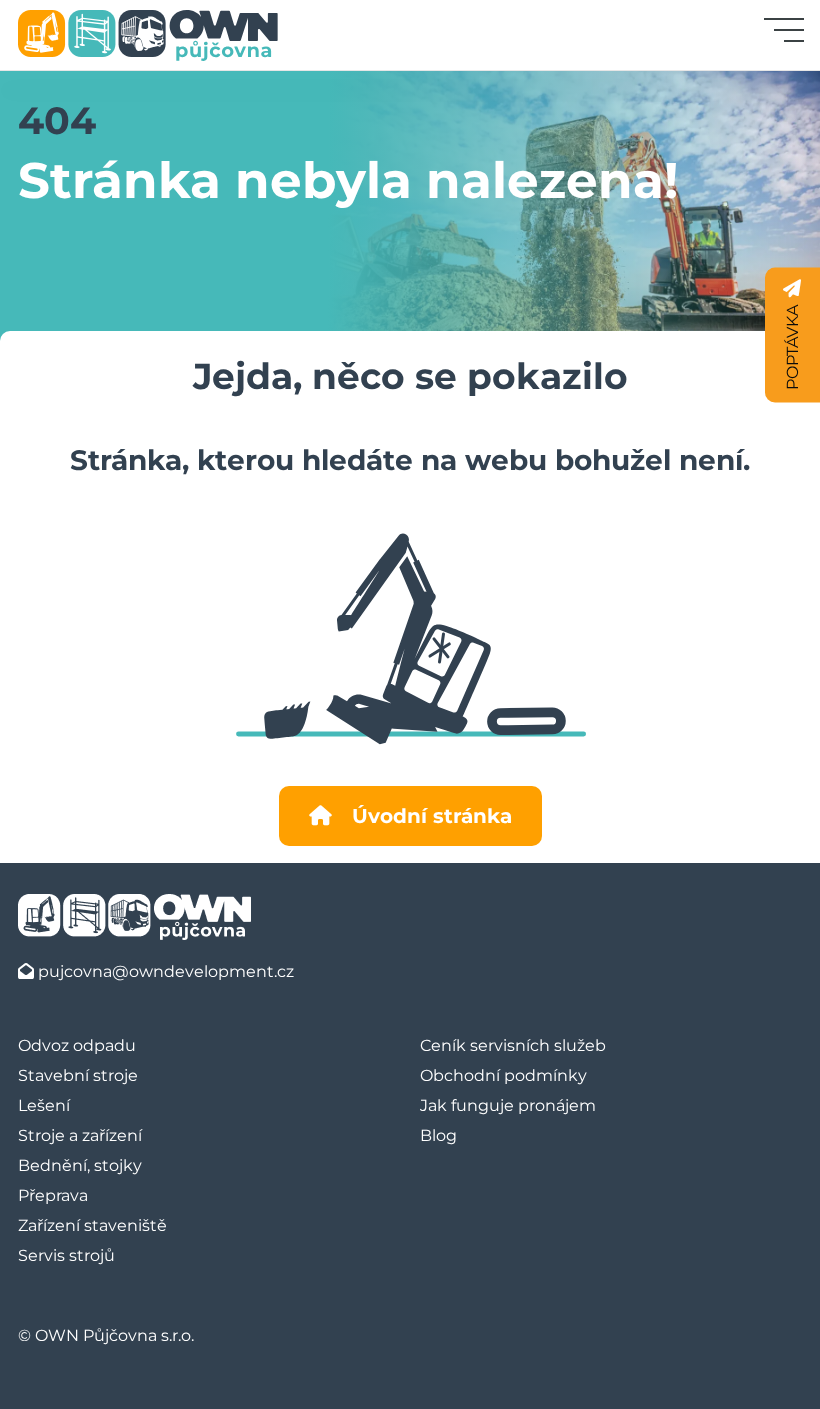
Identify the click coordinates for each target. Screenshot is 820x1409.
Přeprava (53, 1195)
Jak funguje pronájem (508, 1105)
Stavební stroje (78, 1075)
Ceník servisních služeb (513, 1045)
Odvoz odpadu (77, 1045)
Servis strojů (66, 1255)
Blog (438, 1135)
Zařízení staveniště (92, 1225)
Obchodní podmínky (503, 1075)
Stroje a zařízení (80, 1135)
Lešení (44, 1105)
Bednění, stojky (80, 1165)
